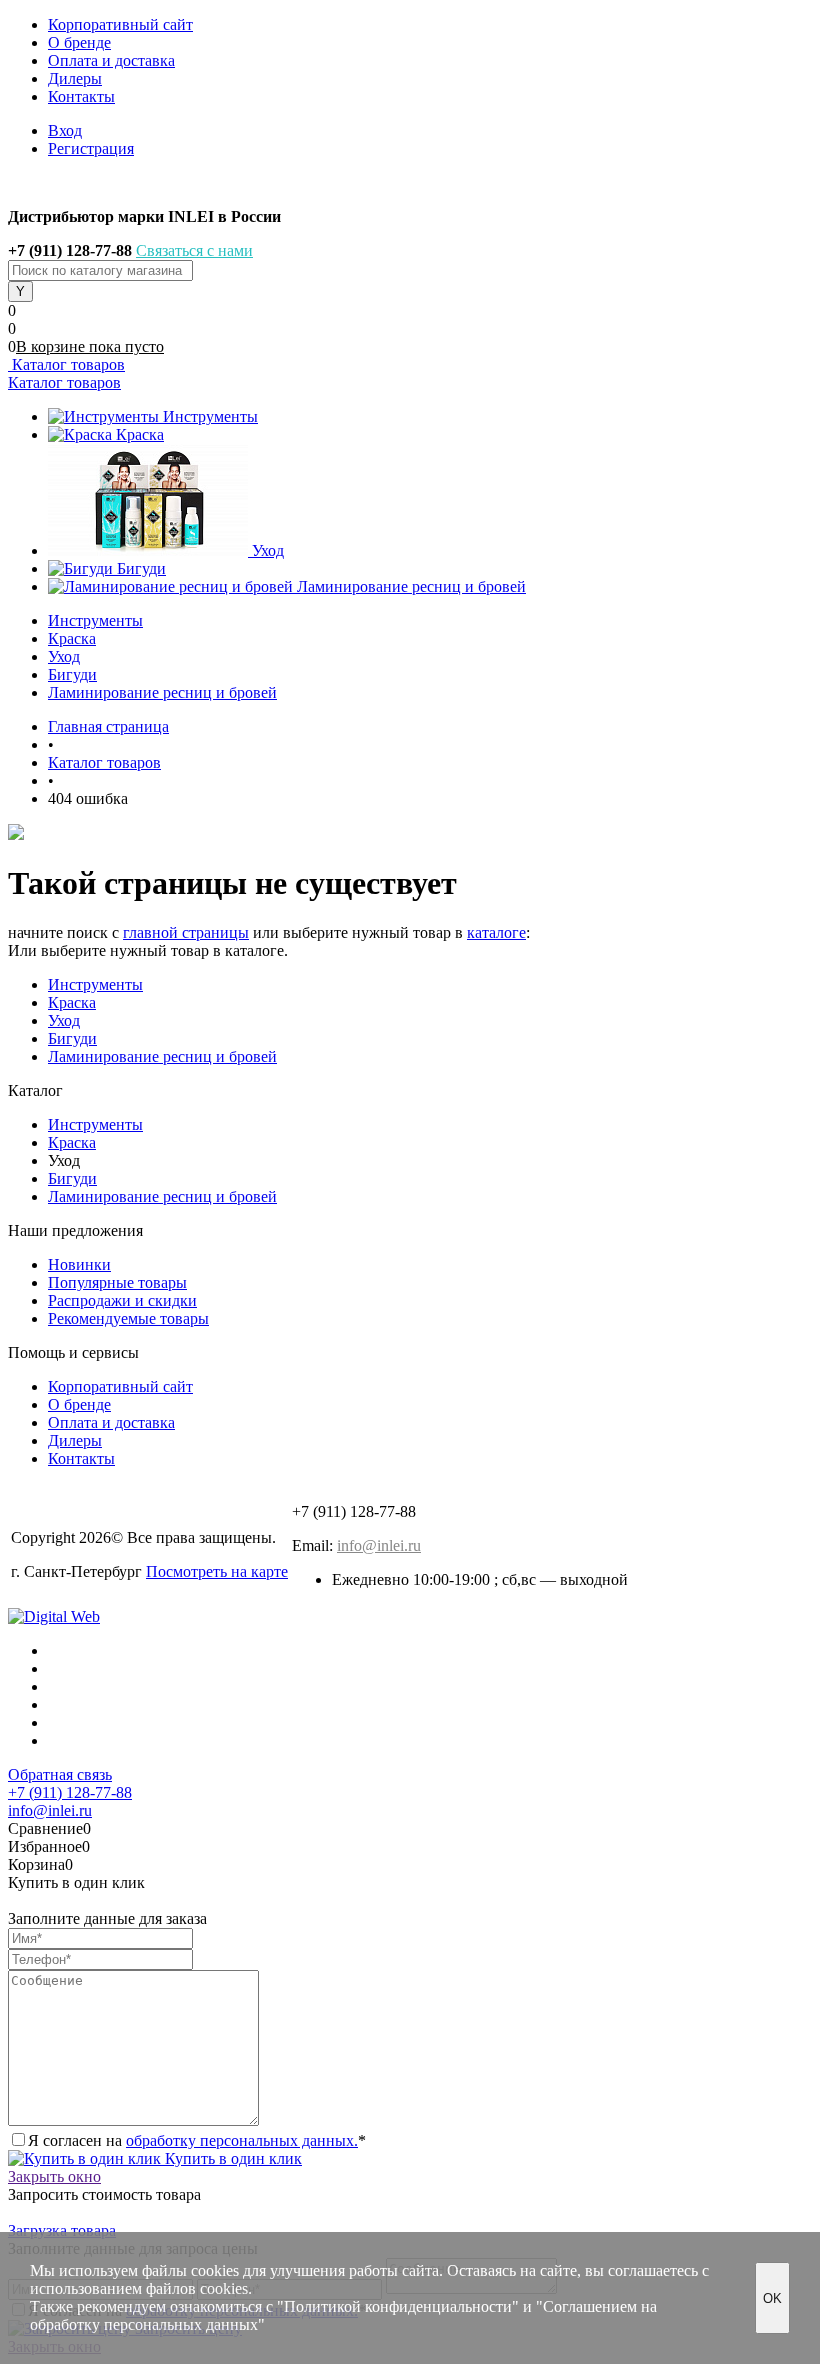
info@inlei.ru (379, 1545)
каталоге (496, 932)
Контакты (81, 96)
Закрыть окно (54, 2176)
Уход (268, 550)
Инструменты (210, 416)
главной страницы (186, 932)
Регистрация (91, 148)
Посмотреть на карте (217, 1571)
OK (772, 2298)
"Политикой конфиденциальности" (398, 2306)
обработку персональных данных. (242, 2140)
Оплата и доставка (111, 60)
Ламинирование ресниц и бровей (411, 586)
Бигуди (141, 568)
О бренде (79, 42)
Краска (140, 434)
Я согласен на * (197, 2140)
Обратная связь (60, 1774)
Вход (65, 130)
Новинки (79, 1264)
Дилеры (75, 78)
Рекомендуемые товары (128, 1318)
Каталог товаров (66, 364)
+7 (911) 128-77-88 (70, 1792)
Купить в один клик (231, 2158)
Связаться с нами (194, 250)
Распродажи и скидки (122, 1300)
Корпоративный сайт (120, 24)
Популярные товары (117, 1282)
